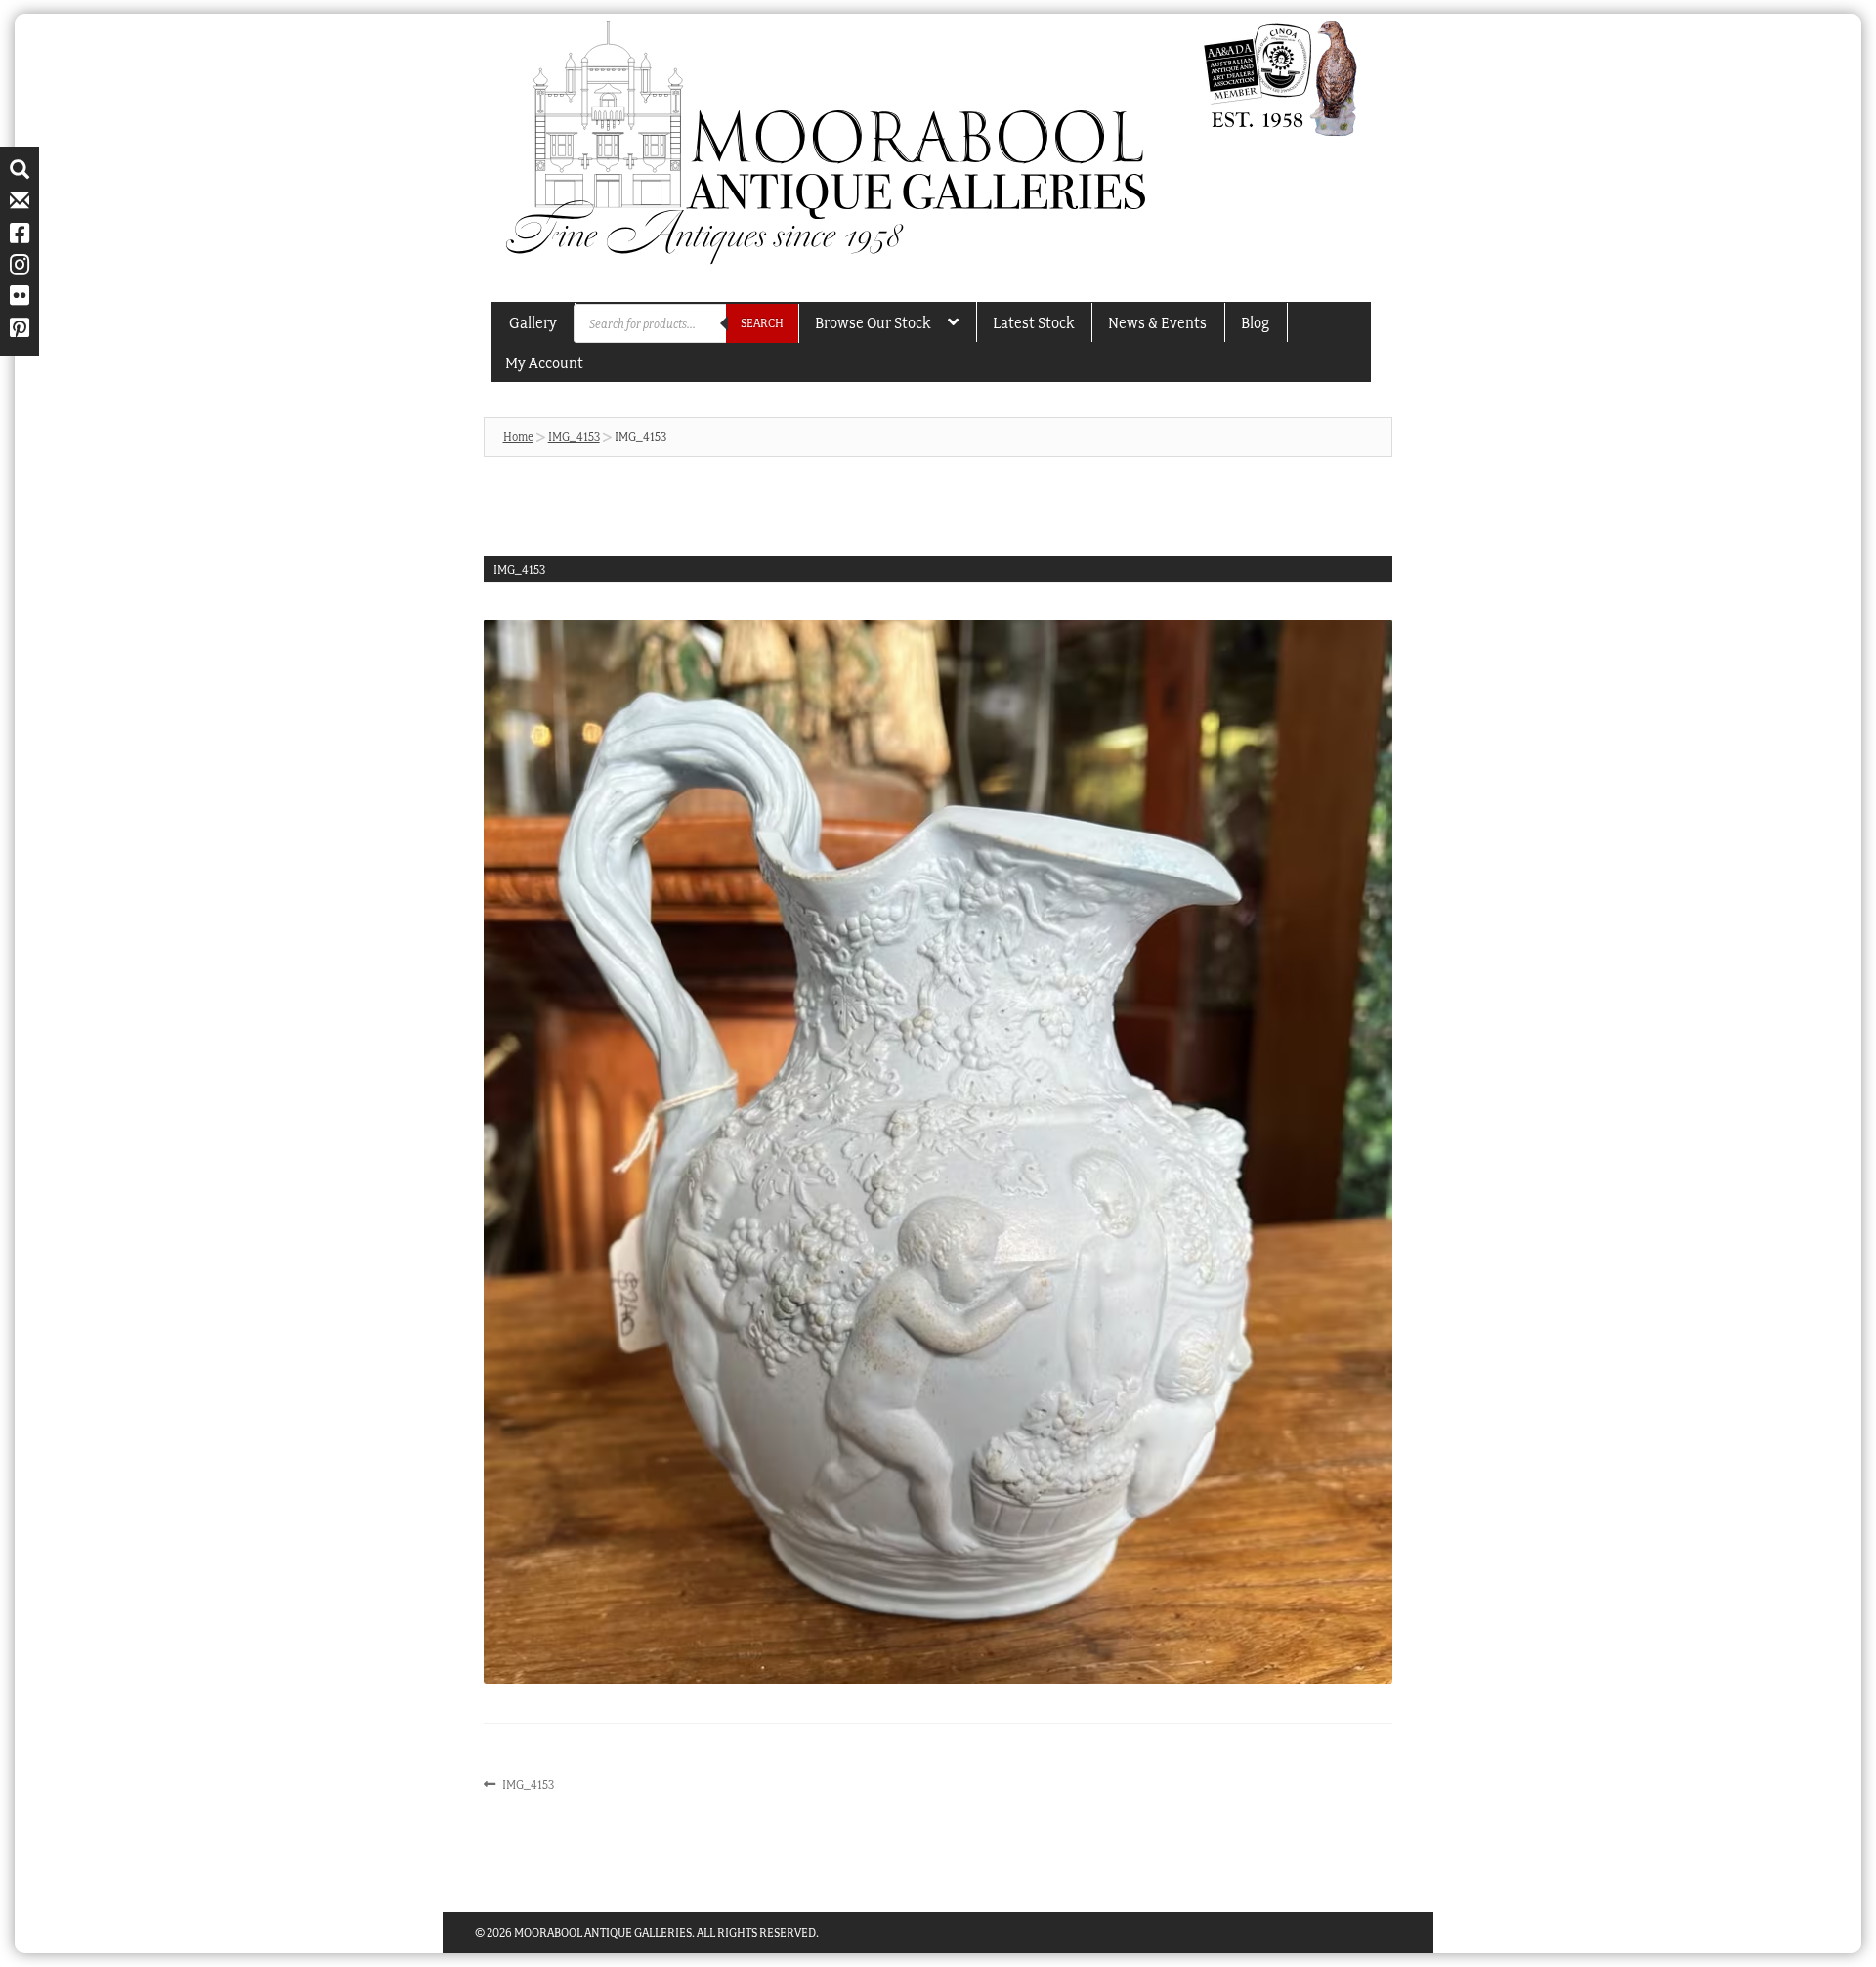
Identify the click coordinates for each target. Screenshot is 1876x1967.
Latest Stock (1033, 322)
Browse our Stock (873, 322)
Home (518, 436)
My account (544, 363)
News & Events (1157, 322)
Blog (1255, 322)
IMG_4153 (574, 436)
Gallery (533, 322)
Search (762, 323)
